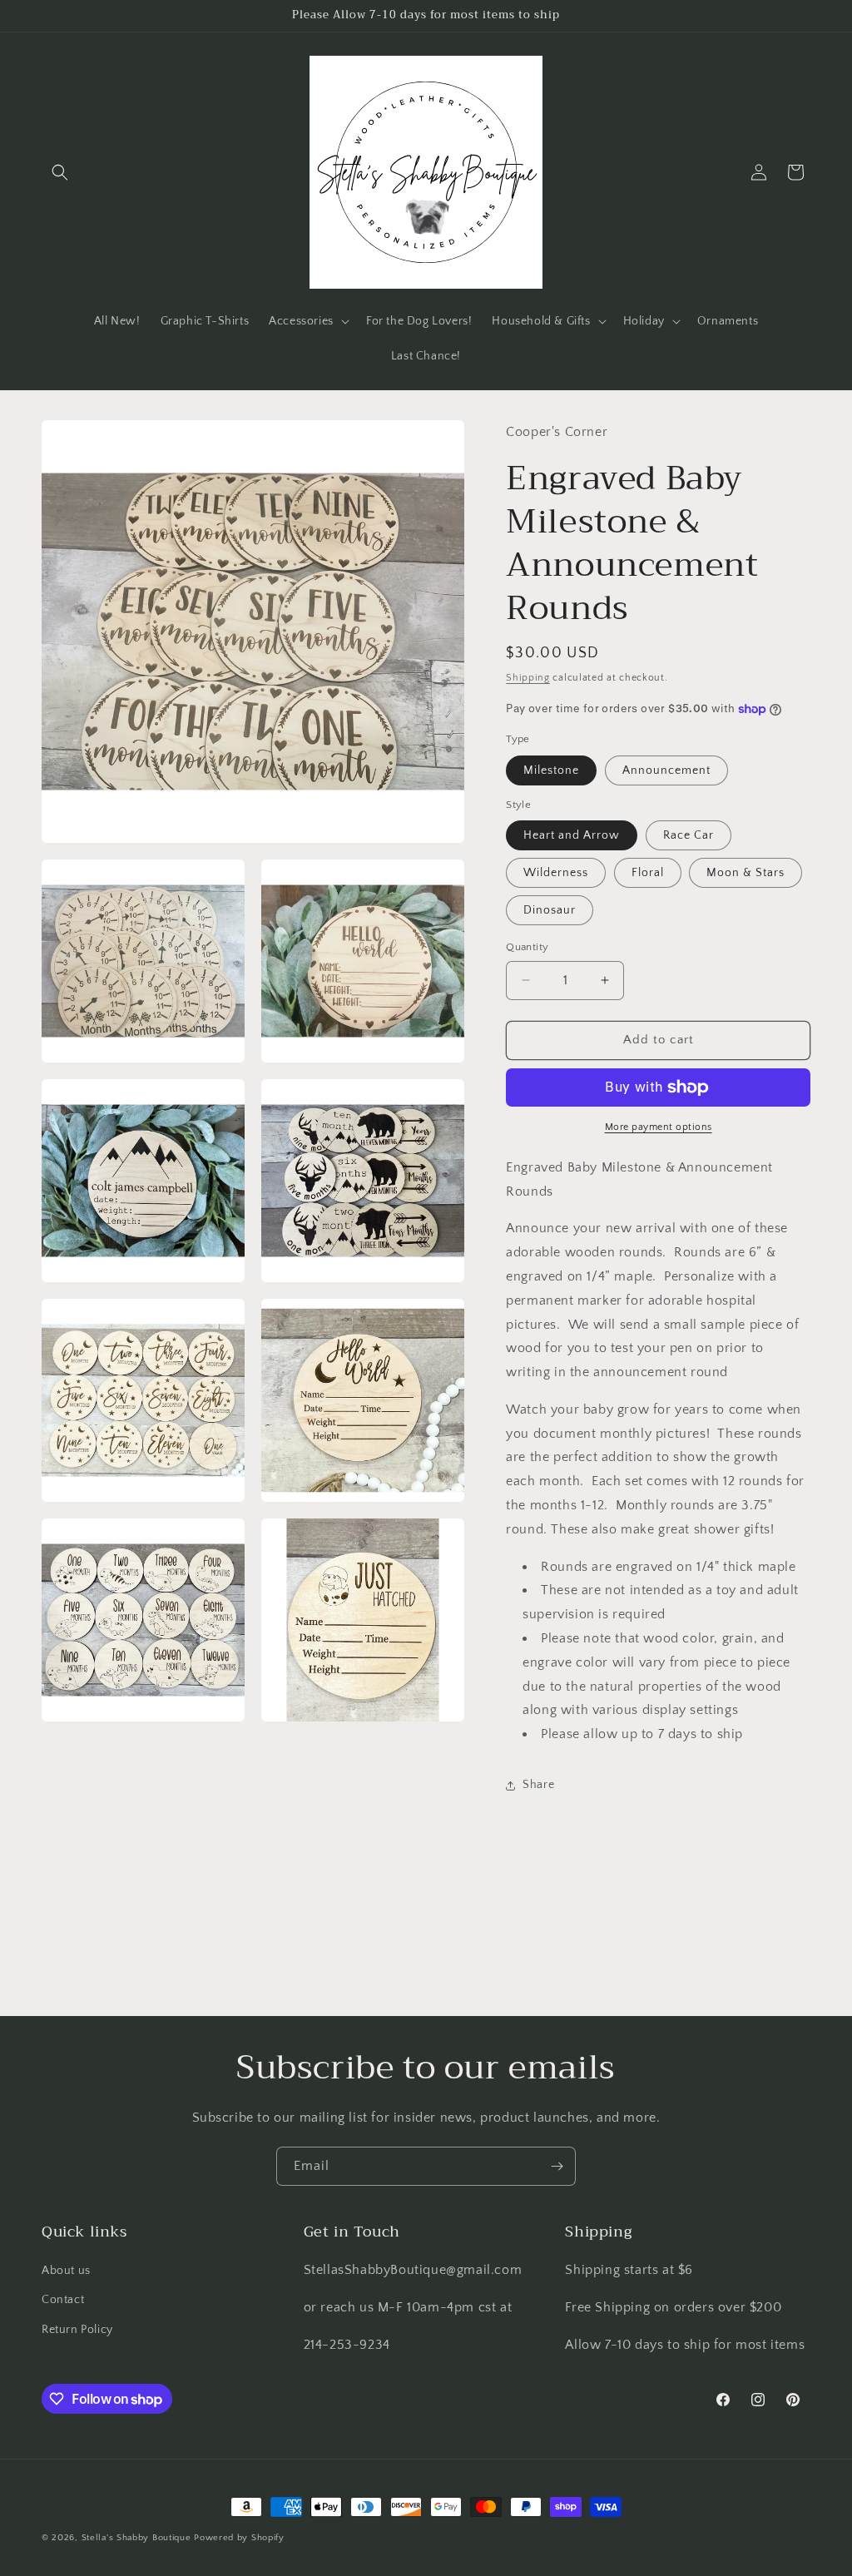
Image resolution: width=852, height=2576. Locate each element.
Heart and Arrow (572, 835)
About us (66, 2271)
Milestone (551, 770)
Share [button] (538, 1785)
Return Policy (77, 2330)
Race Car (689, 835)
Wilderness (556, 873)
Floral (648, 873)
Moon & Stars (745, 873)
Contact (63, 2300)
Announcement (666, 770)
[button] (60, 172)
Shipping (528, 678)
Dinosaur (550, 910)
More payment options (659, 1127)
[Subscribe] (557, 2166)
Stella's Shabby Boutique (136, 2538)
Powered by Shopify (239, 2538)
